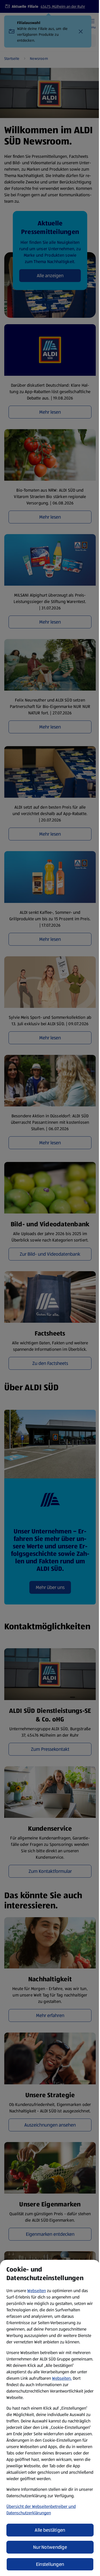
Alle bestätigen (50, 2530)
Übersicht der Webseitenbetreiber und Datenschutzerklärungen (41, 2510)
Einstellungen (50, 2564)
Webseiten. (62, 2378)
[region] (50, 2418)
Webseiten (37, 2291)
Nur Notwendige (50, 2547)
